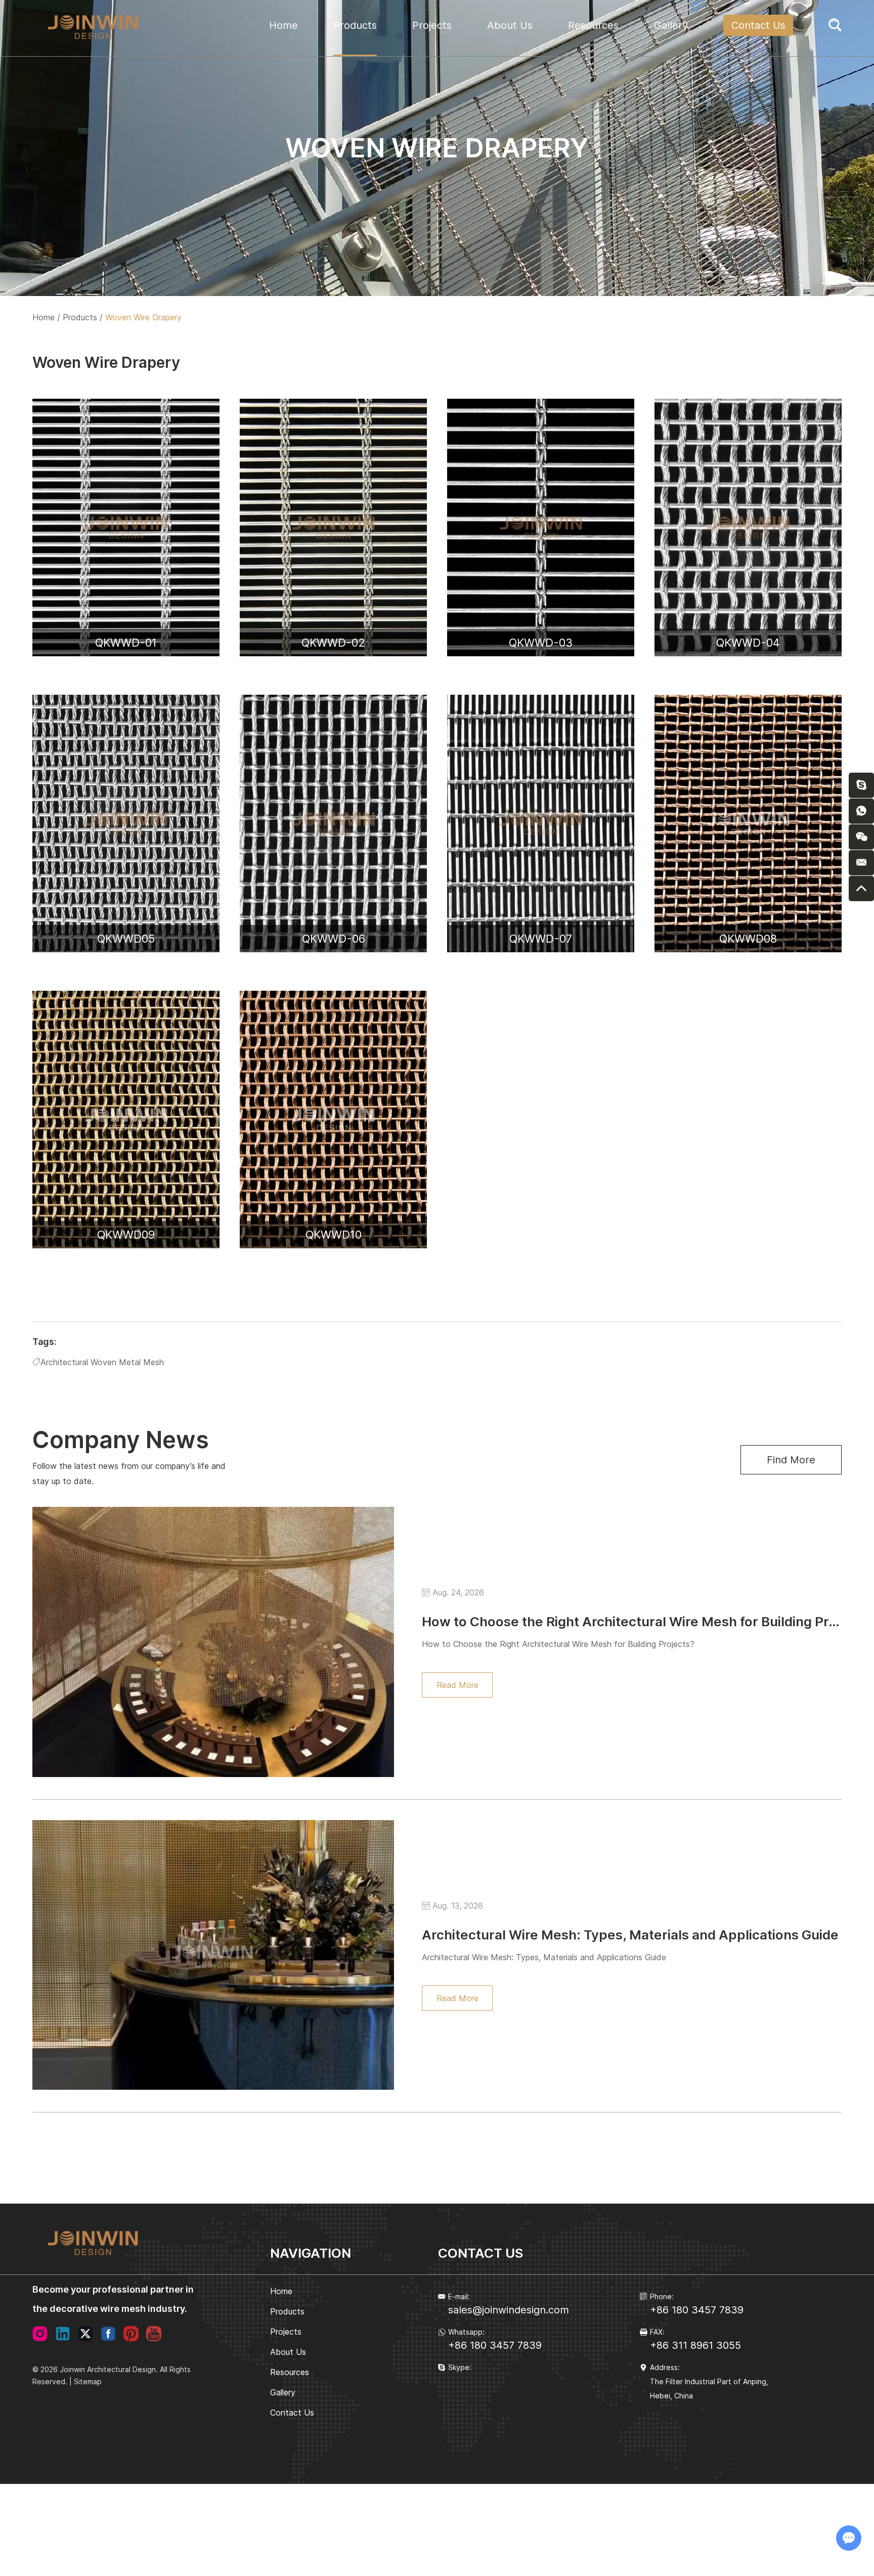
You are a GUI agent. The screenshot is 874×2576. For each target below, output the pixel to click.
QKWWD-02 (333, 643)
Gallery (671, 25)
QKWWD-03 (541, 643)
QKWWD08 (748, 939)
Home (283, 25)
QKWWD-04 (748, 643)
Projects (432, 25)
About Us (510, 25)
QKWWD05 (126, 939)
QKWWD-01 (126, 643)
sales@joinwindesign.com (509, 2310)
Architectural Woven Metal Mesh (102, 1362)
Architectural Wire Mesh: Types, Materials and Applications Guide (630, 1935)
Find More (791, 1460)
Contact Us (758, 25)
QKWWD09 (126, 1235)
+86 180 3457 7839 (495, 2345)
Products (355, 25)
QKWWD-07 (541, 939)
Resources (593, 25)
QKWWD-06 (334, 939)
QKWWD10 (334, 1235)
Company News (121, 1440)
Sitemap (88, 2381)
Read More (457, 1685)
